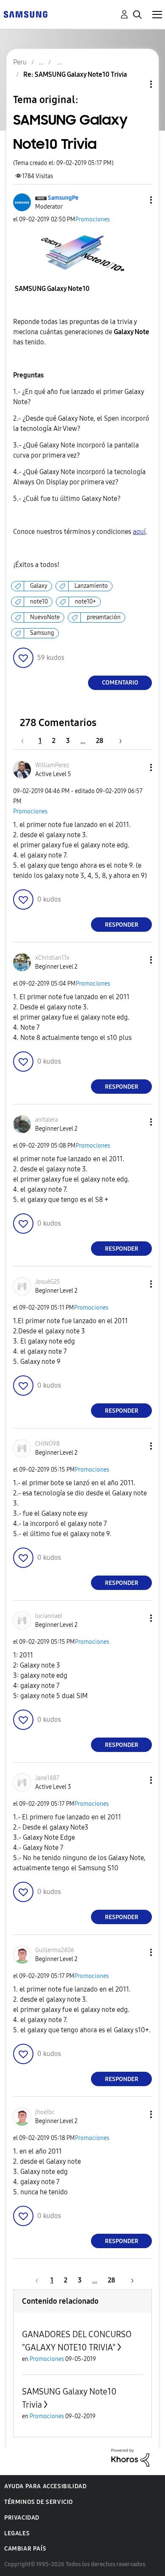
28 (100, 741)
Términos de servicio (39, 2502)
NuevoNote (45, 617)
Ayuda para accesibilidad (45, 2486)
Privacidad (22, 2518)
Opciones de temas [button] (137, 84)
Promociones (92, 219)
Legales (17, 2533)
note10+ (85, 602)
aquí (139, 532)
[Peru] (25, 14)
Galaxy (39, 586)
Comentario (120, 683)
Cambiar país (25, 2549)
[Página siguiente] (118, 741)
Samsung (42, 633)
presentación (104, 617)
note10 (39, 602)
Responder (122, 925)
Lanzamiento (91, 586)
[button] (137, 200)
